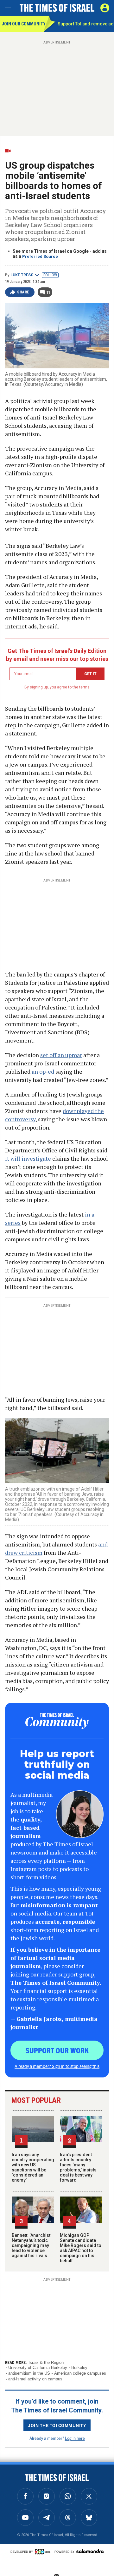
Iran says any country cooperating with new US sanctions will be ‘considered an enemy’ (33, 2167)
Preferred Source (40, 256)
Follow (50, 275)
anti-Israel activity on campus (35, 2379)
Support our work (57, 2050)
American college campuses (80, 2373)
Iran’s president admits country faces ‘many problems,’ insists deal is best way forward (78, 2167)
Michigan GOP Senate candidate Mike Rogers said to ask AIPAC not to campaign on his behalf (81, 2248)
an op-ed (43, 1071)
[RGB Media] (44, 2552)
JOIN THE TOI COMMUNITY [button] (57, 2425)
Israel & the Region (46, 2362)
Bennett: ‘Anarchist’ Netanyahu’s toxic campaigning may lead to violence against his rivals (32, 2245)
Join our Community (23, 24)
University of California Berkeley (38, 2368)
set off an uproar (61, 1055)
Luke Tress (22, 275)
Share (23, 292)
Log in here (75, 2438)
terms (84, 687)
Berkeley (79, 2368)
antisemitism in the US (29, 2373)
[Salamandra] (90, 2551)
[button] (105, 8)
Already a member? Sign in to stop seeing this (57, 2066)
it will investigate (28, 1158)
